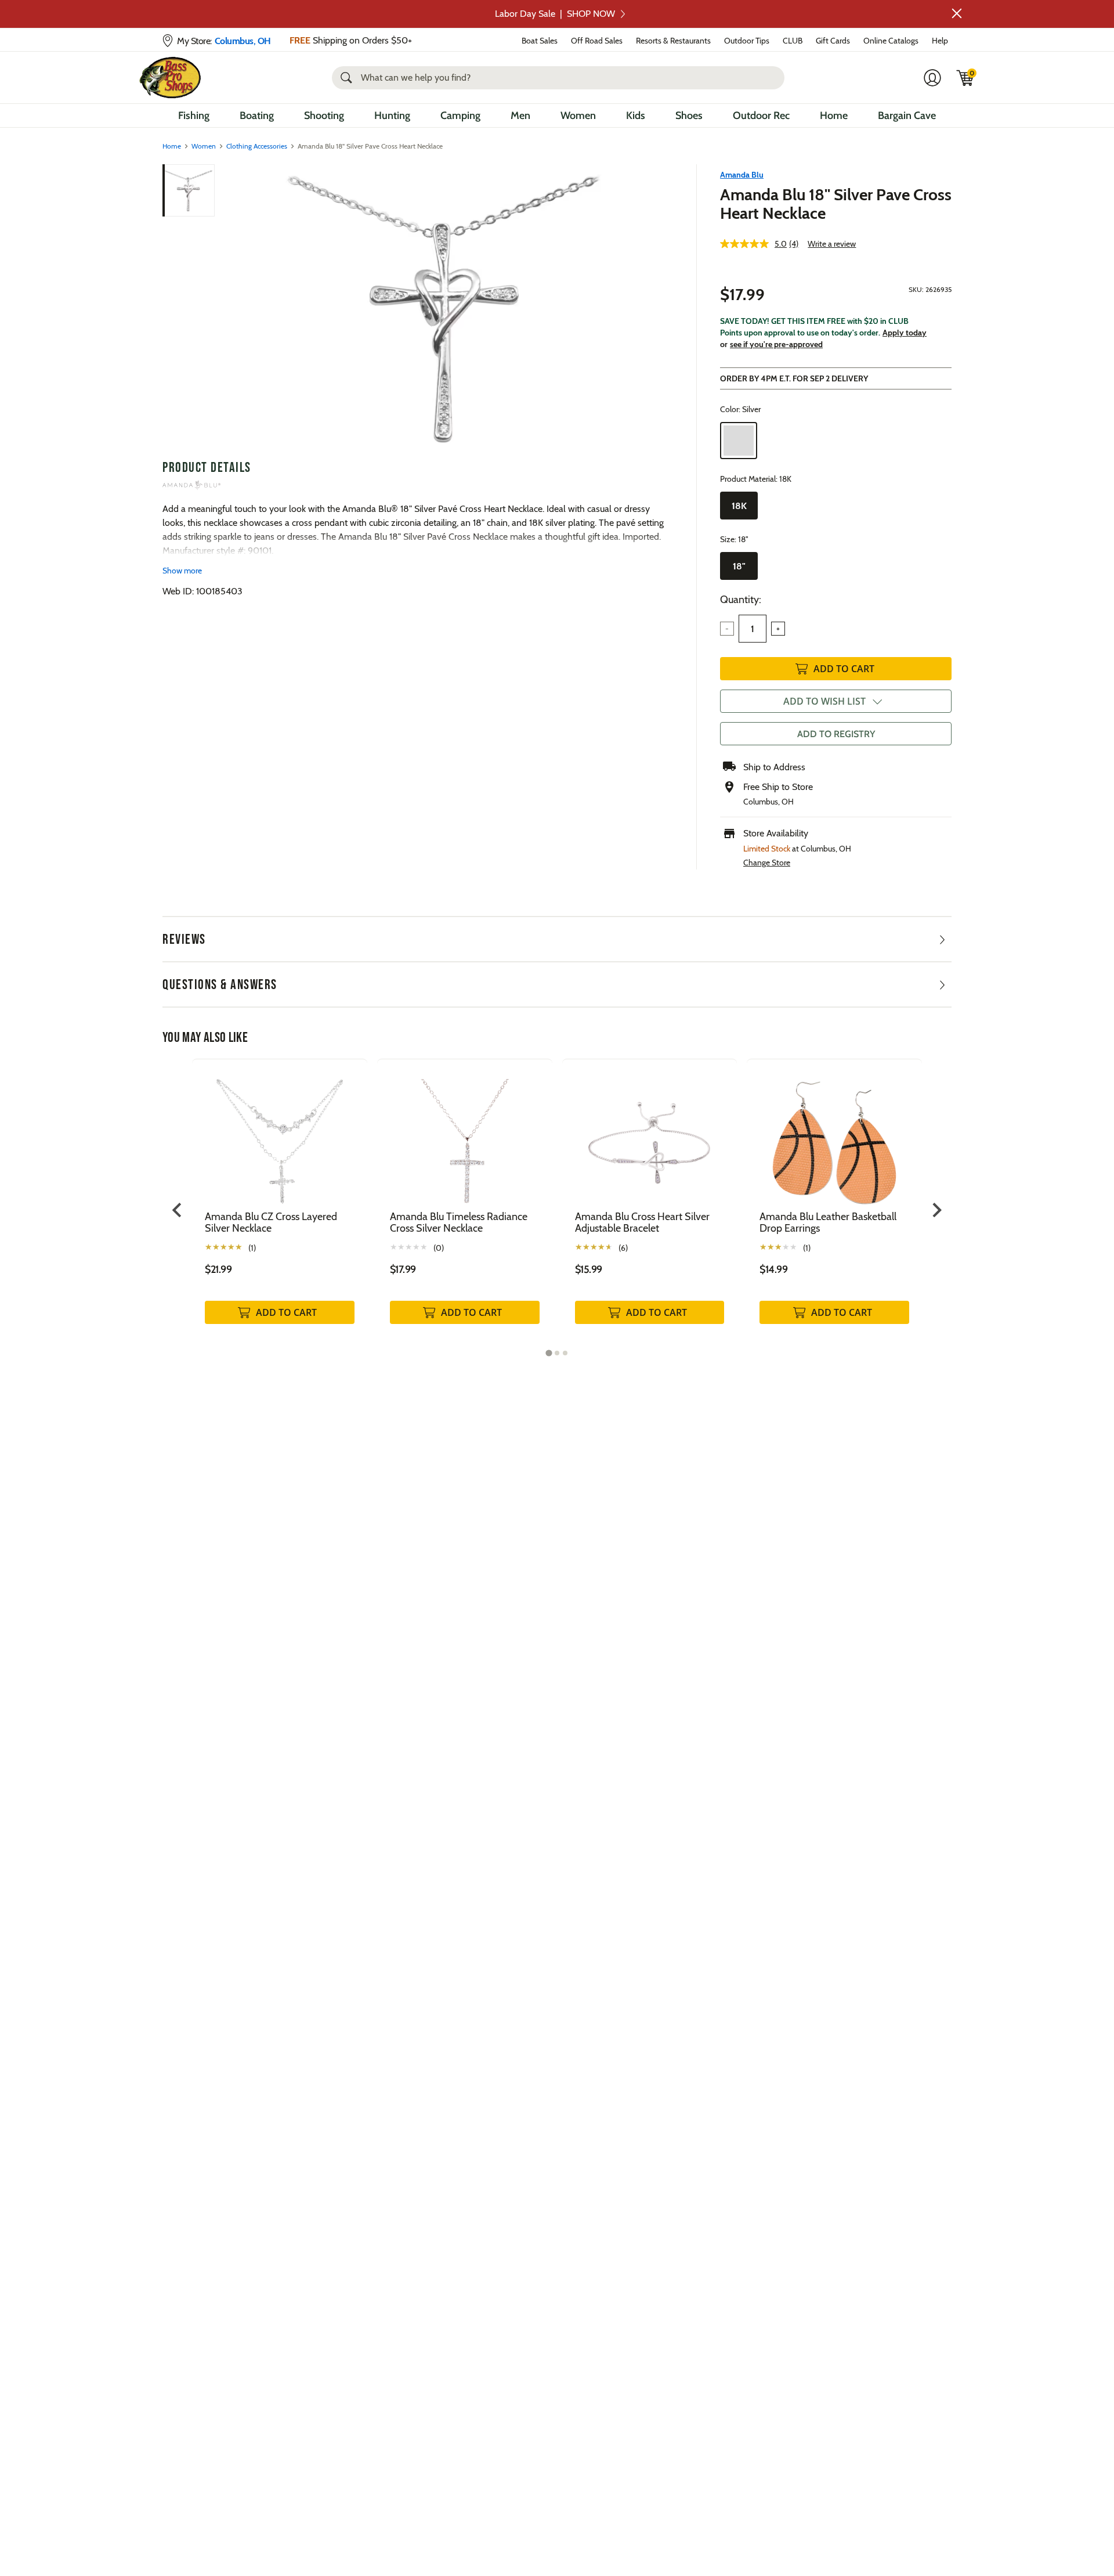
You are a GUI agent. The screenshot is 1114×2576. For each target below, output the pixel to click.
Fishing (194, 116)
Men (520, 116)
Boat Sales (540, 41)
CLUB (793, 41)
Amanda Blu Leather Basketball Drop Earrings (828, 1222)
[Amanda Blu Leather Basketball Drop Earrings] (834, 1134)
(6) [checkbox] (623, 1248)
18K (739, 506)
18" (739, 566)
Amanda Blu (742, 175)
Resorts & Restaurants (673, 41)
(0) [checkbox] (439, 1248)
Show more (182, 571)
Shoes (689, 116)
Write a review (832, 244)
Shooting (324, 116)
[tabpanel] (280, 1204)
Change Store (767, 863)
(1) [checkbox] (252, 1248)
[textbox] (753, 629)
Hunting (392, 116)
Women (578, 116)
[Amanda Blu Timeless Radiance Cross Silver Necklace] (465, 1134)
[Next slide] (936, 1210)
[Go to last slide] (178, 1210)
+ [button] (778, 629)
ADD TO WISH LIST (824, 701)
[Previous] (233, 307)
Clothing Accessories (257, 146)
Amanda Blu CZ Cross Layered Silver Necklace (271, 1222)
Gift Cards (833, 41)
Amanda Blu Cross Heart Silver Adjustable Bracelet (642, 1222)
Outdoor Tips (747, 41)
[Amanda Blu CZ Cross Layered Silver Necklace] (280, 1134)
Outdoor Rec (761, 116)
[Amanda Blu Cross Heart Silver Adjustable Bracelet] (650, 1134)
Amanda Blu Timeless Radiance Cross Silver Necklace (459, 1222)
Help (940, 41)
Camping (460, 116)
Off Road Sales (597, 41)
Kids (636, 116)
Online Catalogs (891, 41)
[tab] (549, 1353)
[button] (957, 13)
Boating (257, 116)
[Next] (657, 307)
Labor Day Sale (555, 14)
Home (834, 116)
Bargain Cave (907, 116)
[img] (965, 78)
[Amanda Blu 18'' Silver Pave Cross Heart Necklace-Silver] (445, 307)
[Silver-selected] (739, 441)
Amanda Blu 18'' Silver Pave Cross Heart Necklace (836, 204)
